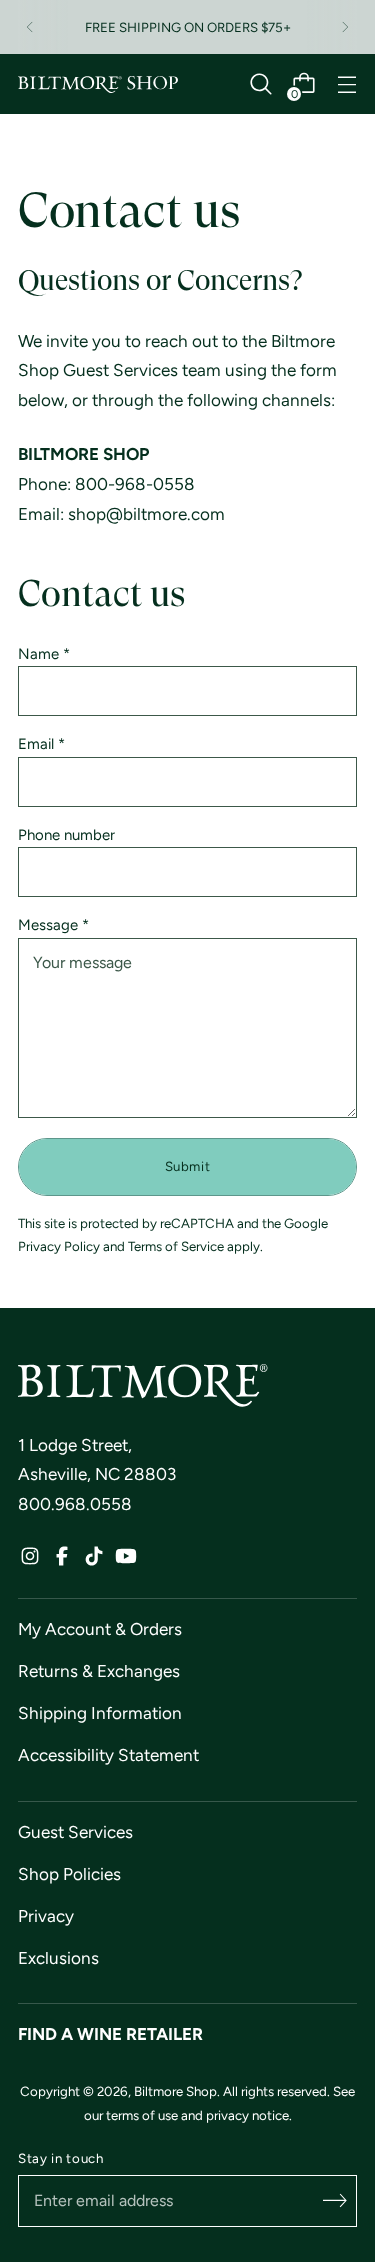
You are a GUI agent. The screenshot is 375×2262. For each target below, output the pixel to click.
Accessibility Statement (108, 1755)
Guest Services (75, 1832)
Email (41, 744)
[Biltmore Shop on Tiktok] (94, 1561)
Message (53, 925)
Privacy (46, 1916)
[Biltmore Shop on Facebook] (62, 1561)
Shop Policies (69, 1874)
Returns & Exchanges (99, 1671)
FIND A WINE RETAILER (110, 2034)
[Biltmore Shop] (98, 85)
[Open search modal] (260, 84)
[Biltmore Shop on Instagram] (30, 1561)
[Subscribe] (335, 2201)
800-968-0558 (135, 484)
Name (44, 654)
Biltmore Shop (175, 2091)
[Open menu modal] (346, 84)
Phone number (66, 835)
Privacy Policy (59, 1246)
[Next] (345, 27)
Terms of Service (176, 1246)
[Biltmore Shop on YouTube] (126, 1561)
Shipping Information (100, 1713)
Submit (188, 1166)
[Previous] (30, 27)
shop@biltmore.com (146, 514)
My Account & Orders (100, 1629)
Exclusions (58, 1958)
